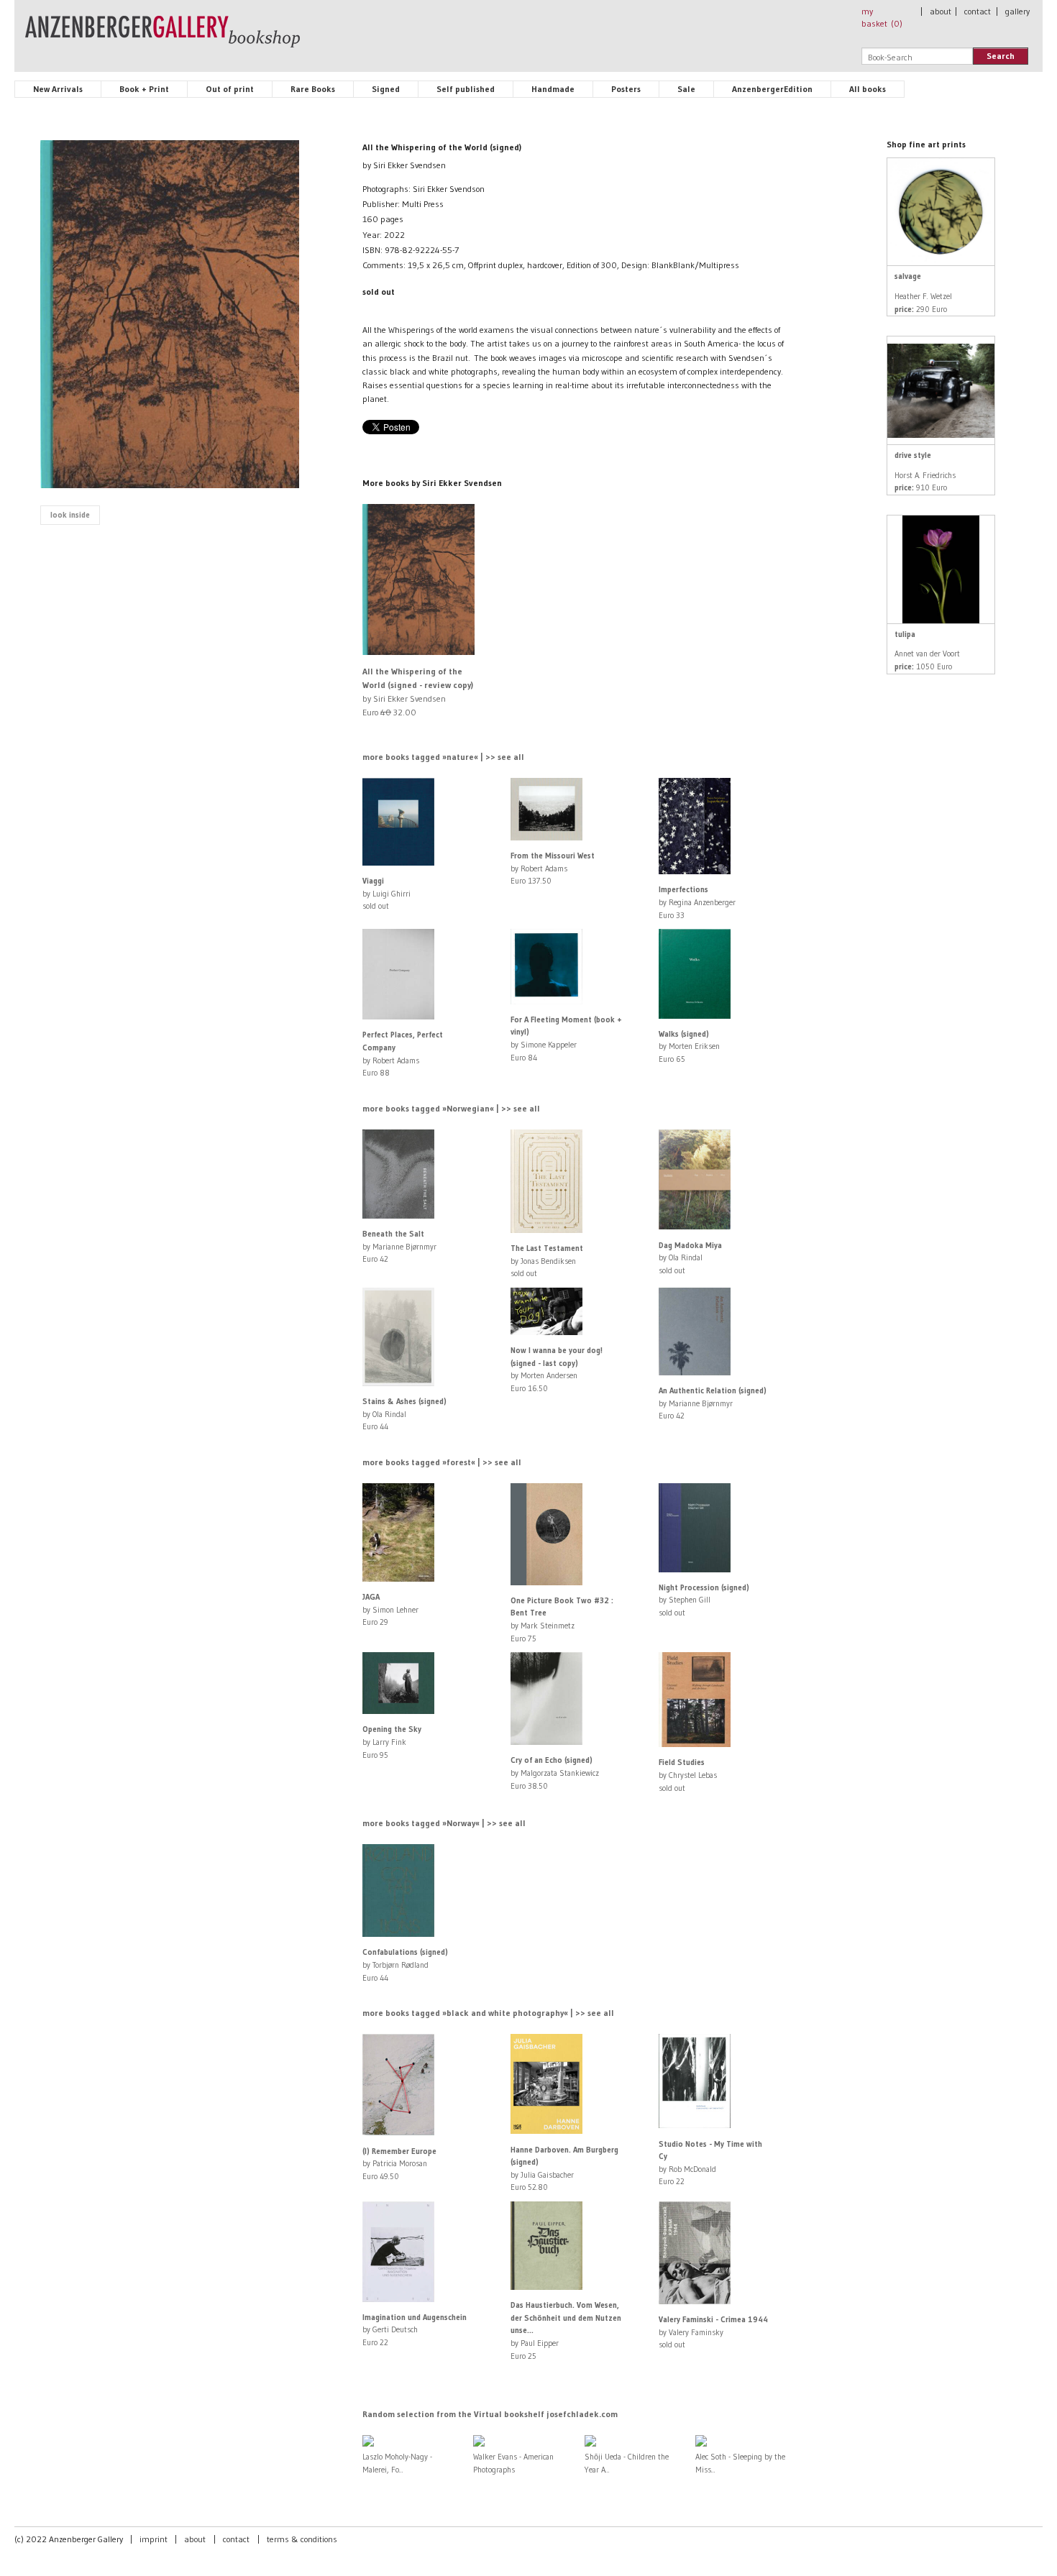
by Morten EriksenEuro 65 (689, 1046)
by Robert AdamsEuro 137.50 (553, 868)
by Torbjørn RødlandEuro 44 (405, 1965)
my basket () (882, 17)
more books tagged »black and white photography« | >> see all (488, 2013)
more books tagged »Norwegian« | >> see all (451, 1108)
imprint (154, 2539)
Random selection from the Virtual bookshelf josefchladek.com (490, 2414)
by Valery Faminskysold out (713, 2332)
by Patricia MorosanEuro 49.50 (399, 2164)
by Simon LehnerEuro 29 (390, 1609)
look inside (70, 515)
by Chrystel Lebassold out (688, 1775)
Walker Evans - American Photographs (513, 2463)
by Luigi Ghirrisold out (386, 893)
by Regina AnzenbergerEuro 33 (697, 902)
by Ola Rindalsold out (690, 1258)
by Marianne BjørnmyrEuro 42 (399, 1246)
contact (978, 11)
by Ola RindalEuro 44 (404, 1414)
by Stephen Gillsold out (704, 1600)
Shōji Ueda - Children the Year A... (627, 2463)
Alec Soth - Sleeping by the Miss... (740, 2463)
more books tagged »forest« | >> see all (442, 1462)
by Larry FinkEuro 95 (392, 1742)
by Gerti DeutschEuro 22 (415, 2330)
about (941, 11)
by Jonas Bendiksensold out (547, 1261)
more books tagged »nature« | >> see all (443, 757)
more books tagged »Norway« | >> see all (444, 1823)
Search (1001, 56)
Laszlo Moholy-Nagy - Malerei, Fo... (397, 2463)
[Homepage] (163, 38)
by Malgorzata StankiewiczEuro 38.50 (555, 1773)
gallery (1017, 11)
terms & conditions (302, 2539)
